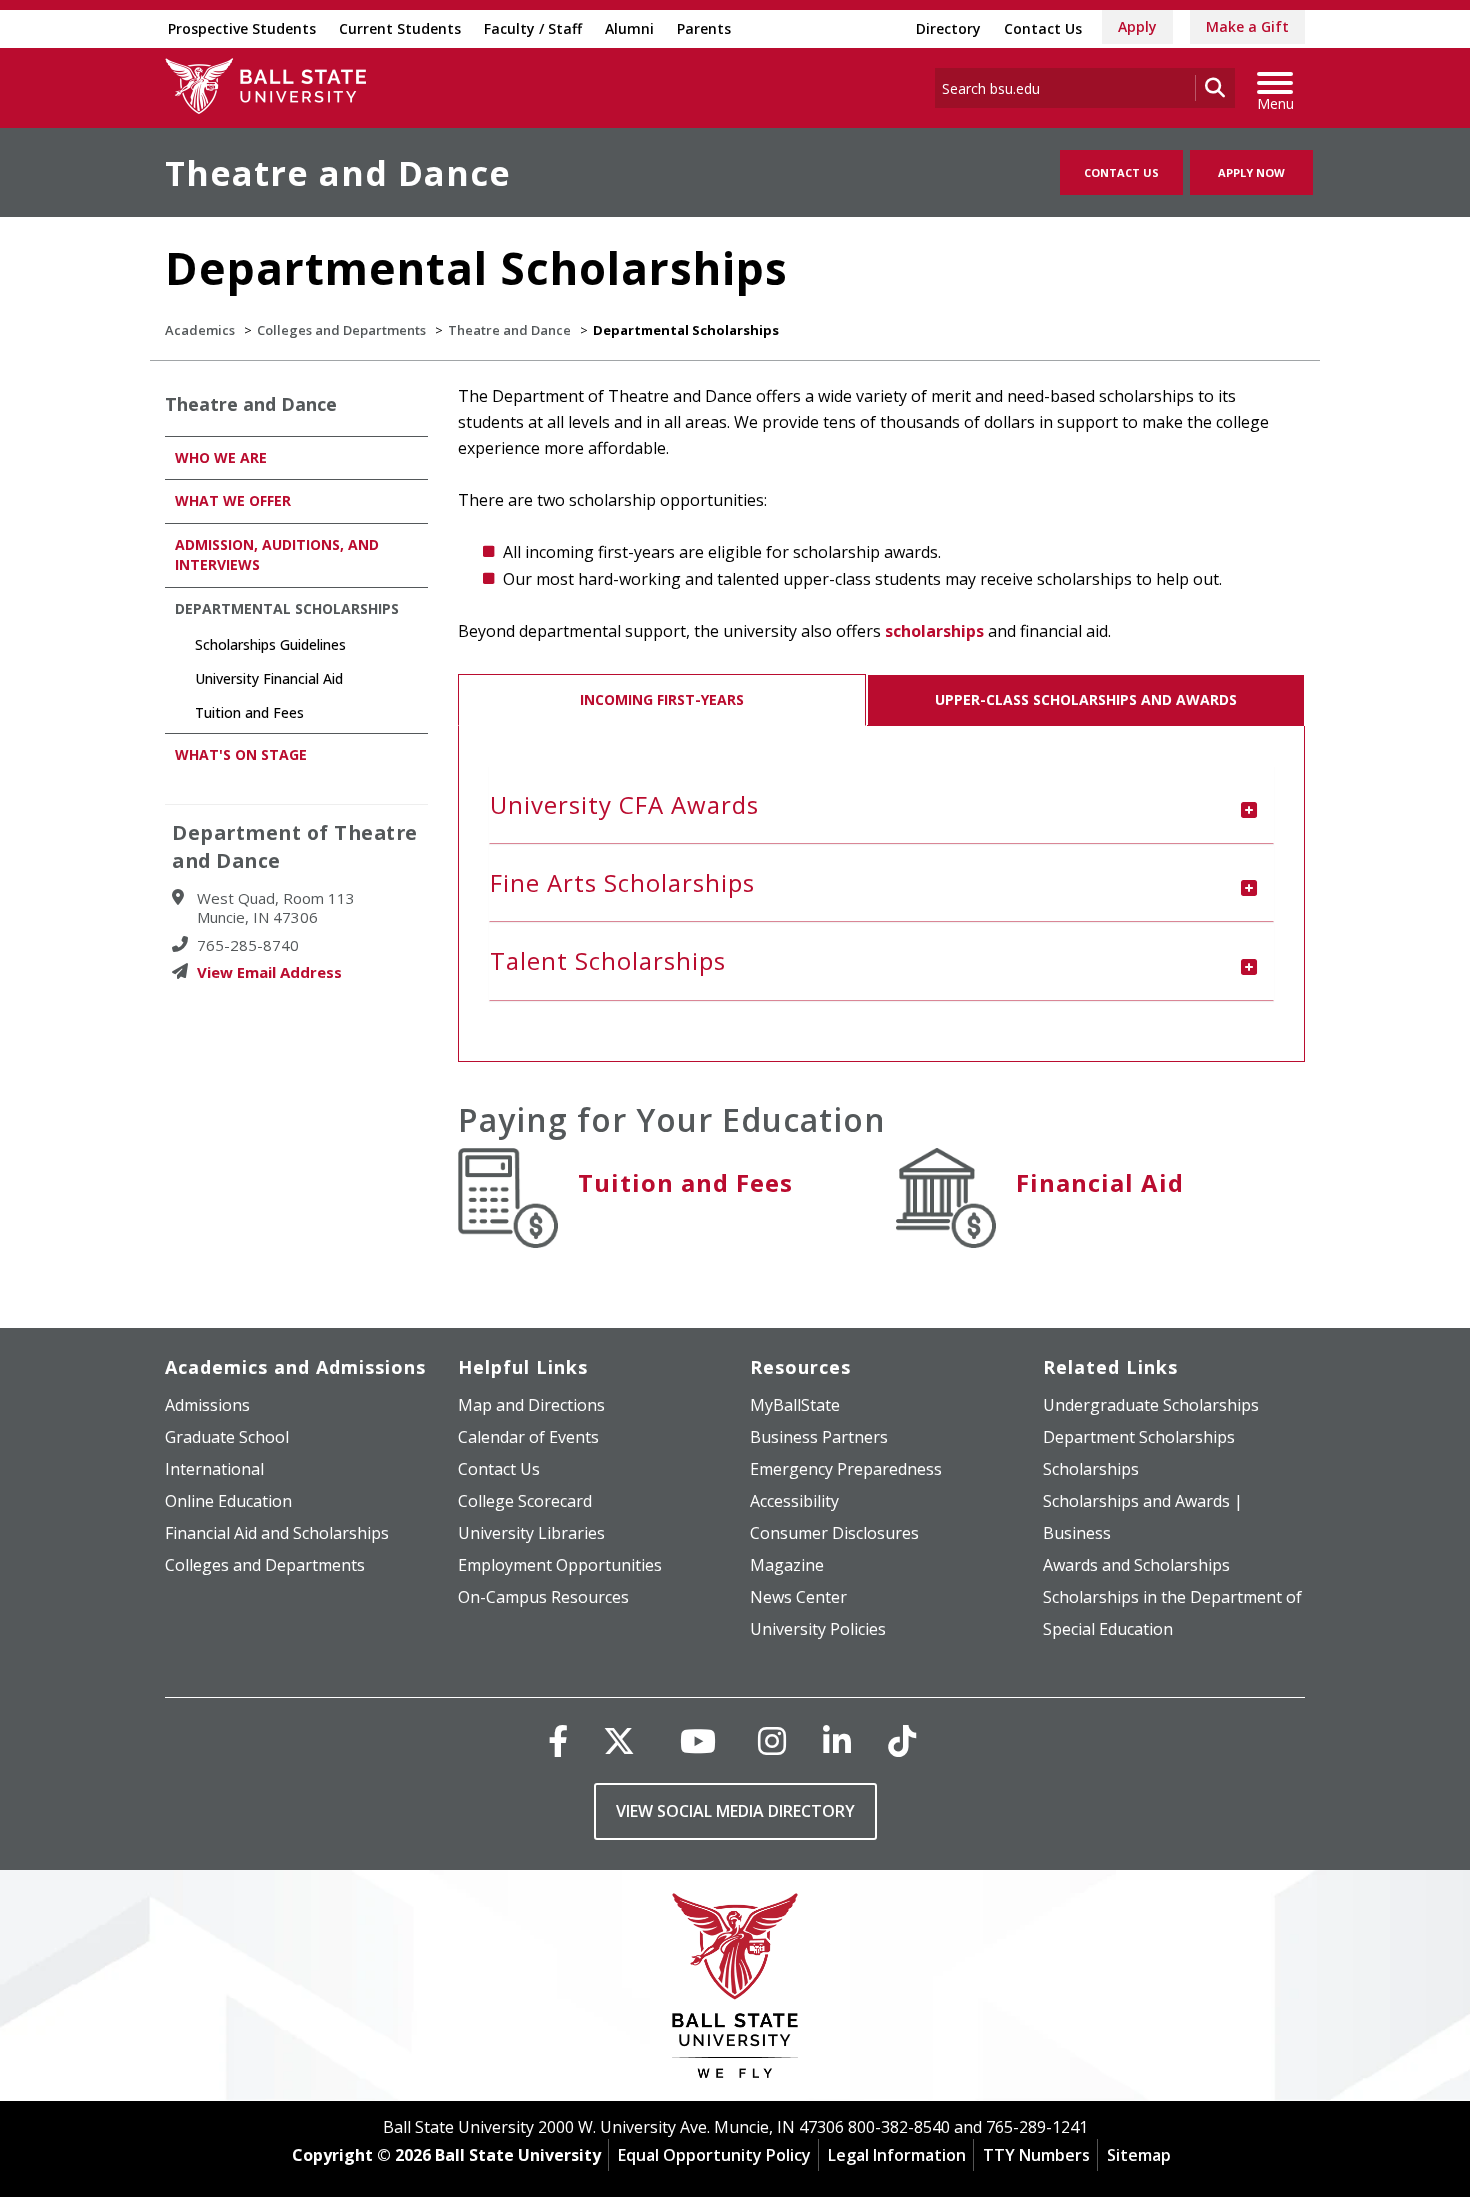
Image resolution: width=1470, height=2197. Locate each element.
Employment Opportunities (560, 1565)
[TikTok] (902, 1740)
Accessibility (794, 1501)
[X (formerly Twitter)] (619, 1740)
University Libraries (531, 1533)
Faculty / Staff (533, 28)
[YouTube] (698, 1740)
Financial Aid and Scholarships (277, 1533)
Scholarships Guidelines (270, 644)
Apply (1137, 26)
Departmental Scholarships (287, 608)
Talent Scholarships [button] (608, 960)
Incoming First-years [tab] (662, 699)
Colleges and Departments (341, 330)
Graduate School (227, 1437)
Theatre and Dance (338, 173)
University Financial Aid (269, 678)
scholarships (934, 631)
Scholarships (1091, 1469)
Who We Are (221, 457)
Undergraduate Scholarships (1151, 1405)
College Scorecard (525, 1501)
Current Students (400, 28)
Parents (704, 28)
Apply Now (1251, 172)
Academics (200, 330)
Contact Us (1043, 28)
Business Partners (819, 1437)
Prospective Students (242, 28)
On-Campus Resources (543, 1597)
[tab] (882, 805)
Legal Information (897, 2155)
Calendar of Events (528, 1437)
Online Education (228, 1501)
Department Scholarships (1139, 1437)
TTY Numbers (1036, 2155)
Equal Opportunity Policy (714, 2155)
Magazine (787, 1565)
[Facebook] (558, 1740)
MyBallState (795, 1405)
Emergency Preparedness (846, 1469)
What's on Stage (241, 754)
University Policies (818, 1629)
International (214, 1469)
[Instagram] (772, 1740)
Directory (948, 28)
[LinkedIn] (837, 1740)
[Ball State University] (735, 1990)
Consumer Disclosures (834, 1533)
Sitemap (1139, 2155)
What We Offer (233, 500)
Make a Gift (1247, 26)
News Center (798, 1597)
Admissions (207, 1405)
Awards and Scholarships (1136, 1565)
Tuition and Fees (685, 1182)
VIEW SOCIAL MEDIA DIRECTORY (735, 1811)
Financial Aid (1100, 1182)
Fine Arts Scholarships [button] (622, 882)
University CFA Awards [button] (624, 804)
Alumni (629, 28)
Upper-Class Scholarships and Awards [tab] (1086, 699)
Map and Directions (531, 1405)
